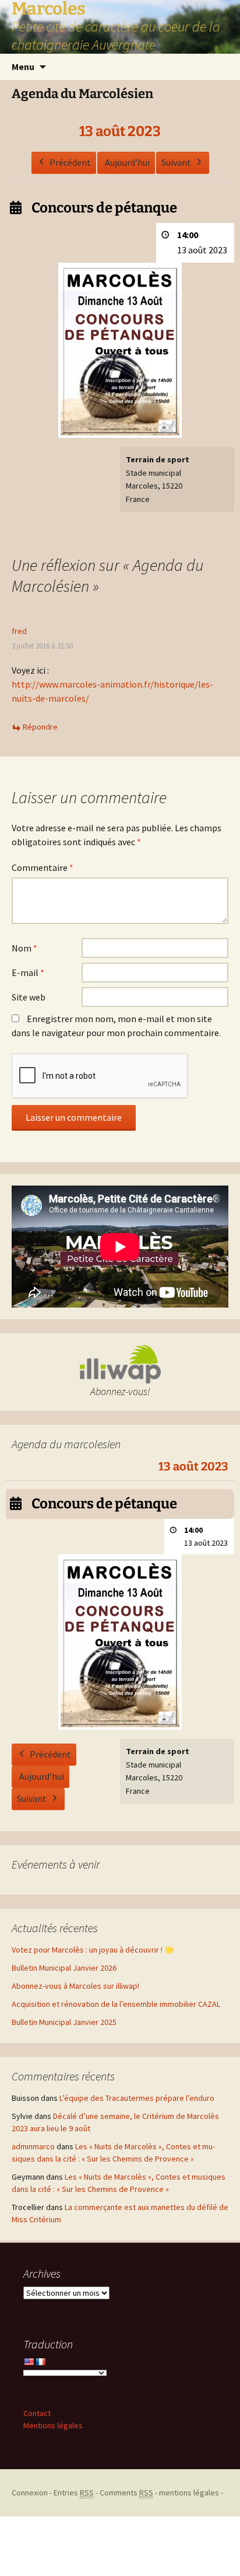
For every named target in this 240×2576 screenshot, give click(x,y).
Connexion (30, 2493)
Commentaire (43, 867)
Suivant (176, 162)
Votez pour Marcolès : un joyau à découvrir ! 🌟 (93, 1950)
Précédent (70, 162)
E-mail (28, 972)
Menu (23, 67)
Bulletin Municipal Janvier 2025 (64, 2022)
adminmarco (33, 2146)
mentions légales (189, 2493)
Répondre (40, 727)
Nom (24, 948)
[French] (40, 2362)
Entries (74, 2493)
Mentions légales (53, 2425)
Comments (126, 2493)
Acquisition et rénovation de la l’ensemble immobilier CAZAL (116, 2004)
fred (19, 631)
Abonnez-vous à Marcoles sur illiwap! (75, 1986)
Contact (37, 2413)
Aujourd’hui (127, 162)
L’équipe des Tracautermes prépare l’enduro (137, 2098)
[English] (29, 2362)
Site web (29, 997)
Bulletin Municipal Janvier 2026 (64, 1968)
